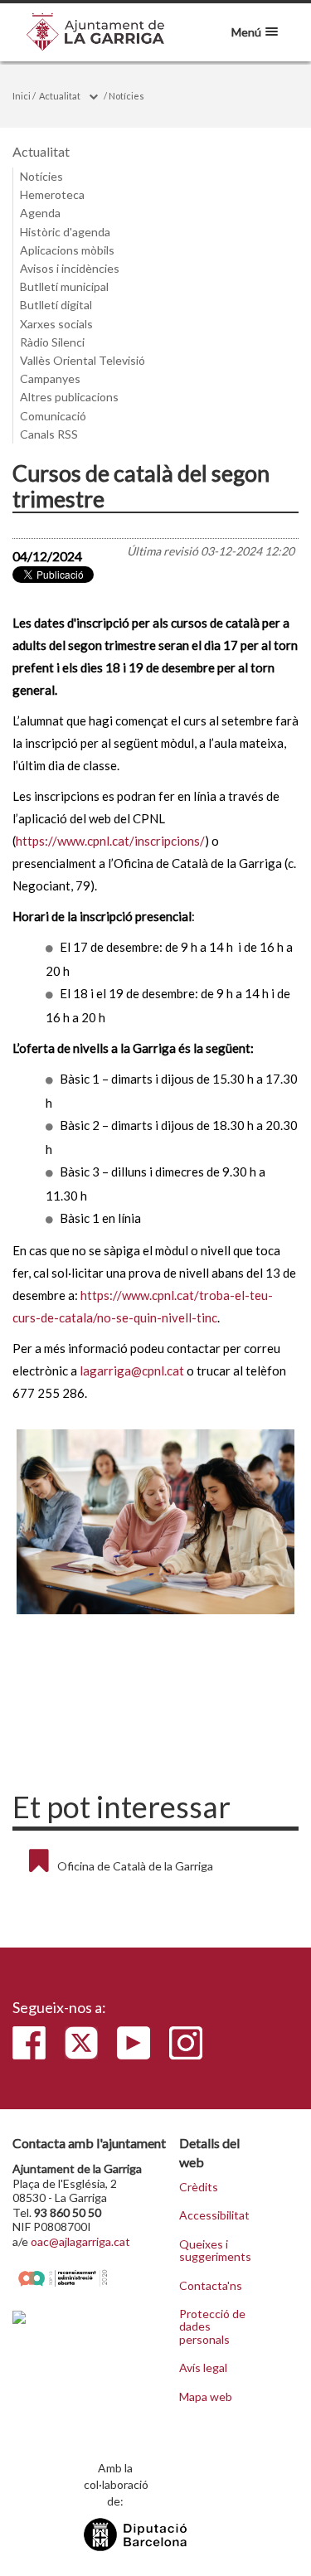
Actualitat (60, 96)
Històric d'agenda (65, 232)
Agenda (40, 213)
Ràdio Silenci (52, 342)
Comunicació (53, 416)
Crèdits (199, 2187)
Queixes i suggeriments (215, 2251)
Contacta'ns (211, 2286)
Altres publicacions (69, 397)
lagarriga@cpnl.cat (132, 1370)
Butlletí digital (56, 305)
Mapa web (206, 2397)
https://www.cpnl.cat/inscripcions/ (110, 841)
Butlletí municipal (64, 286)
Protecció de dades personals (212, 2327)
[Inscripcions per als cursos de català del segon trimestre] (155, 1522)
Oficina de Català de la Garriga (135, 1866)
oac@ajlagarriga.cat (80, 2241)
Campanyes (50, 378)
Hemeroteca (52, 194)
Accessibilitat (214, 2215)
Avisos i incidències (70, 268)
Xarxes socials (56, 324)
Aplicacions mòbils (67, 250)
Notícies (126, 96)
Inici (22, 96)
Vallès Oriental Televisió (83, 360)
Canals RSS (49, 434)
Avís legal (203, 2368)
